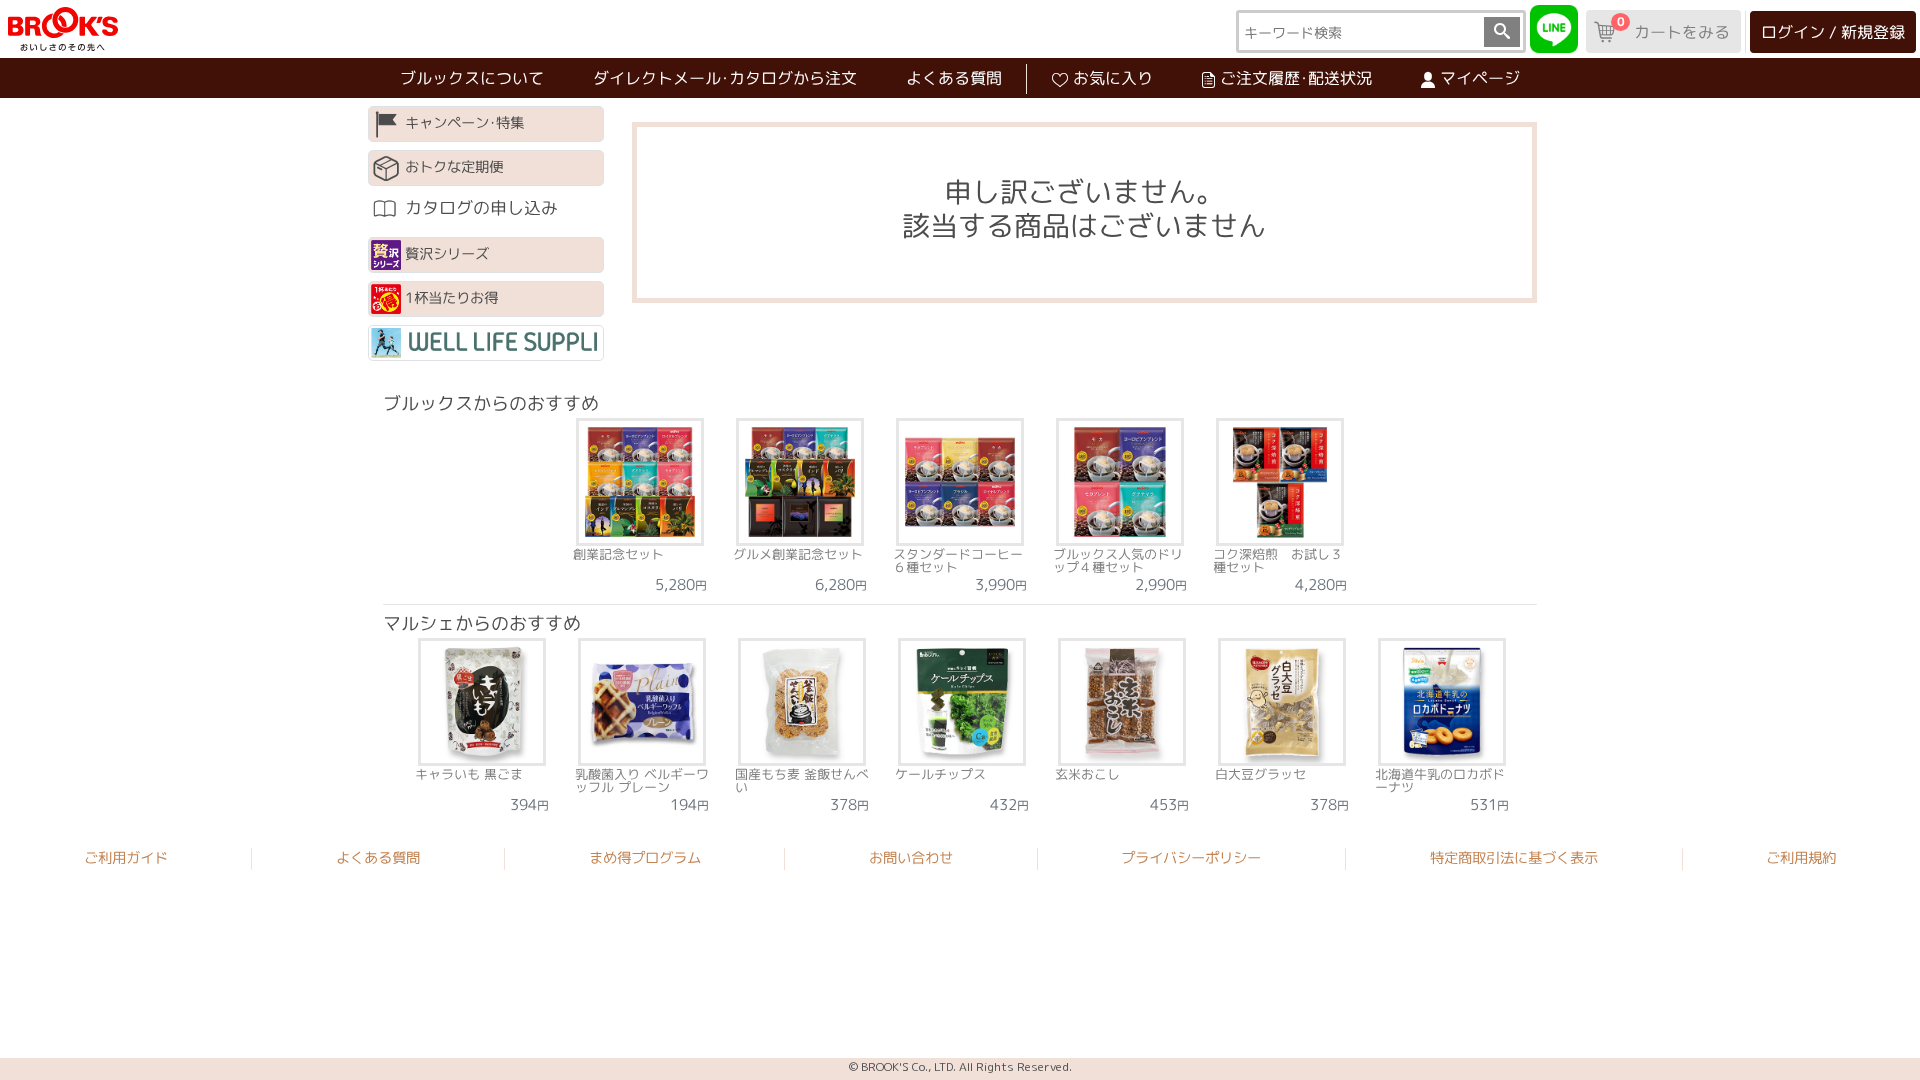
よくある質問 (954, 78)
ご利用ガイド (126, 858)
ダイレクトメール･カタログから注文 (725, 78)
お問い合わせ (911, 858)
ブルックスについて (472, 78)
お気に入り (1113, 78)
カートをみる (1673, 28)
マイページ (1480, 78)
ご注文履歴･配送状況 (1296, 78)
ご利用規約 (1801, 859)
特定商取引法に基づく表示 (1514, 858)
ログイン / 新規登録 (1833, 32)
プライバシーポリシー (1191, 858)
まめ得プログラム (645, 858)
